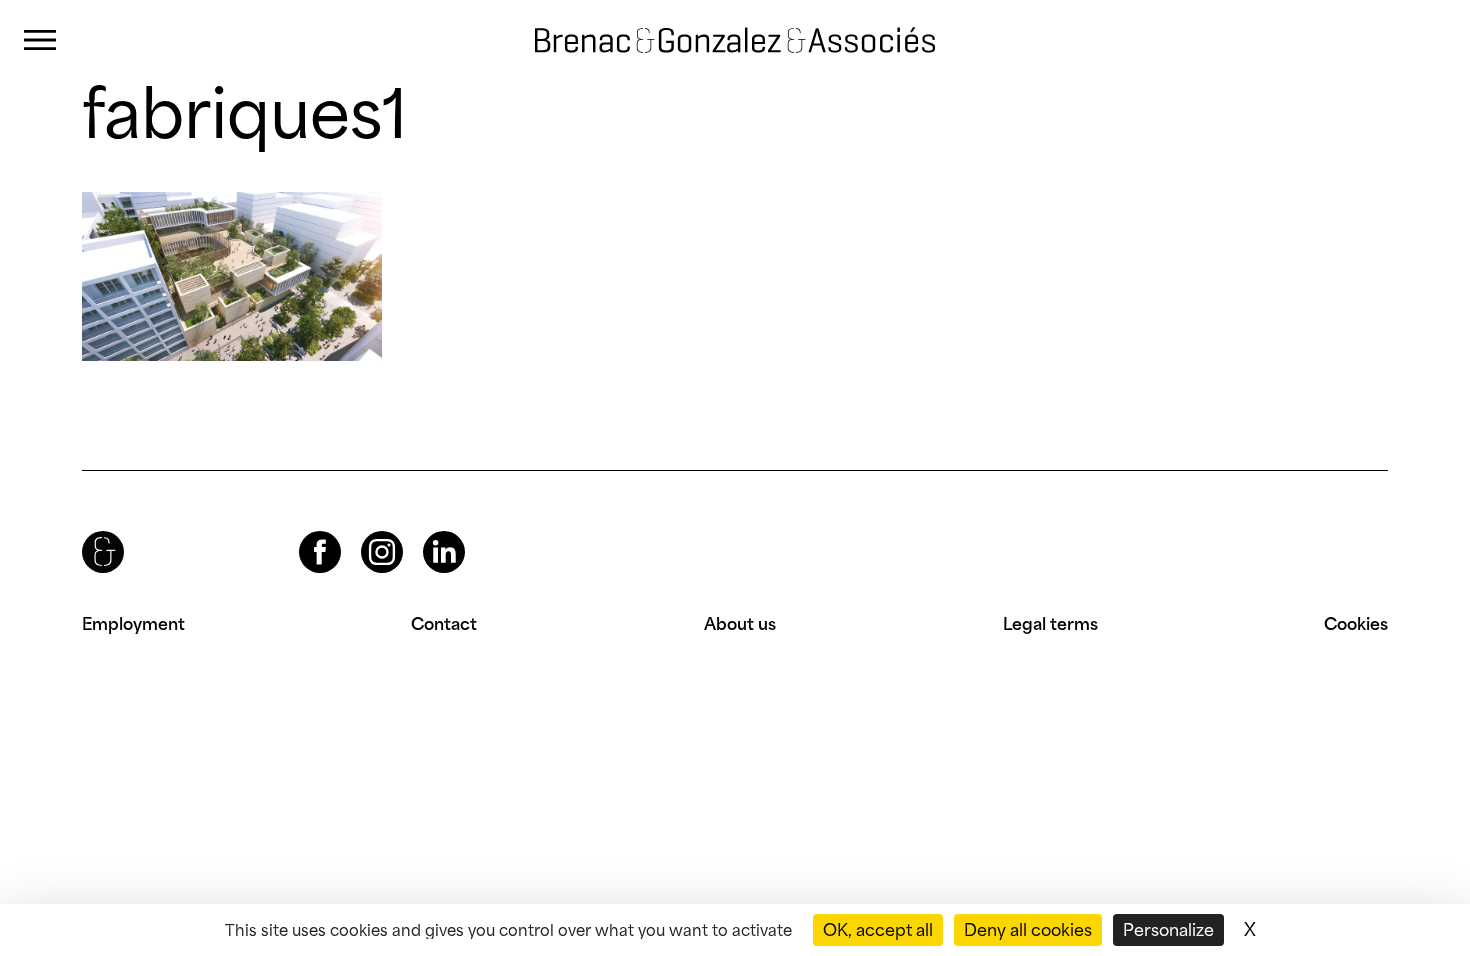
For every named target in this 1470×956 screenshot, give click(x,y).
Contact (444, 624)
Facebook (303, 531)
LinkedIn (426, 531)
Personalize (1168, 930)
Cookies (1356, 624)
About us (740, 624)
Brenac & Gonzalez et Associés (715, 24)
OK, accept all (878, 930)
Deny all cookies (1028, 930)
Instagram (364, 531)
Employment (133, 624)
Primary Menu (40, 40)
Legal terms (1050, 624)
